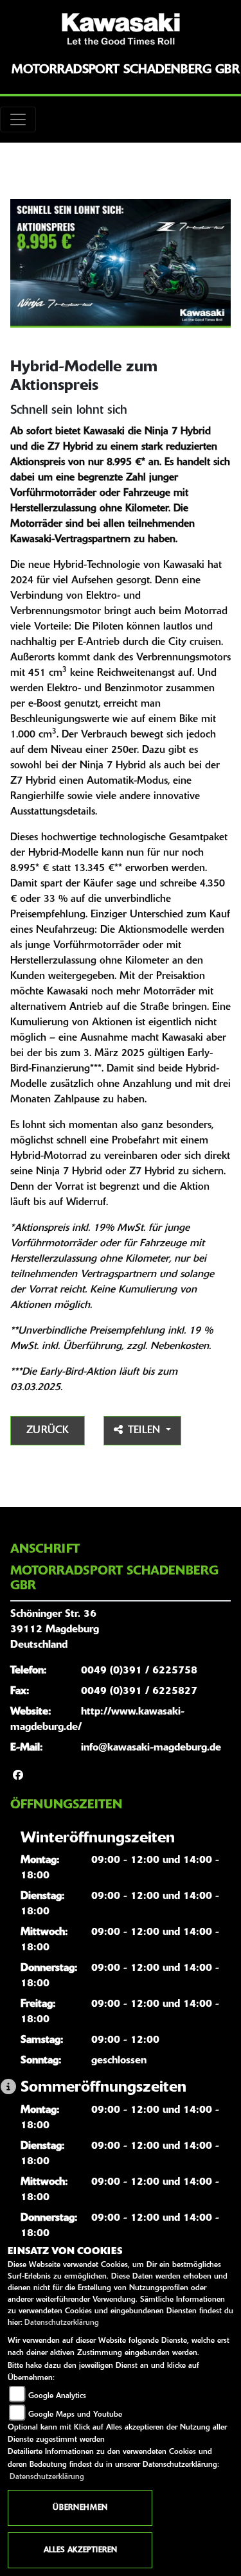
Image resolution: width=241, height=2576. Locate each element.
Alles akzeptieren (80, 2550)
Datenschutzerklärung (62, 2323)
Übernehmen (80, 2508)
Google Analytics (57, 2396)
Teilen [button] (146, 1431)
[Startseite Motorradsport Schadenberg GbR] (121, 29)
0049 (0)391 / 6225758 (139, 1671)
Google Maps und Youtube (75, 2415)
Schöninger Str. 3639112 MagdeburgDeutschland (55, 1630)
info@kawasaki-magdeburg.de (151, 1748)
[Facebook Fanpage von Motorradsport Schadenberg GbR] (18, 1776)
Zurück (48, 1431)
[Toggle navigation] (18, 119)
